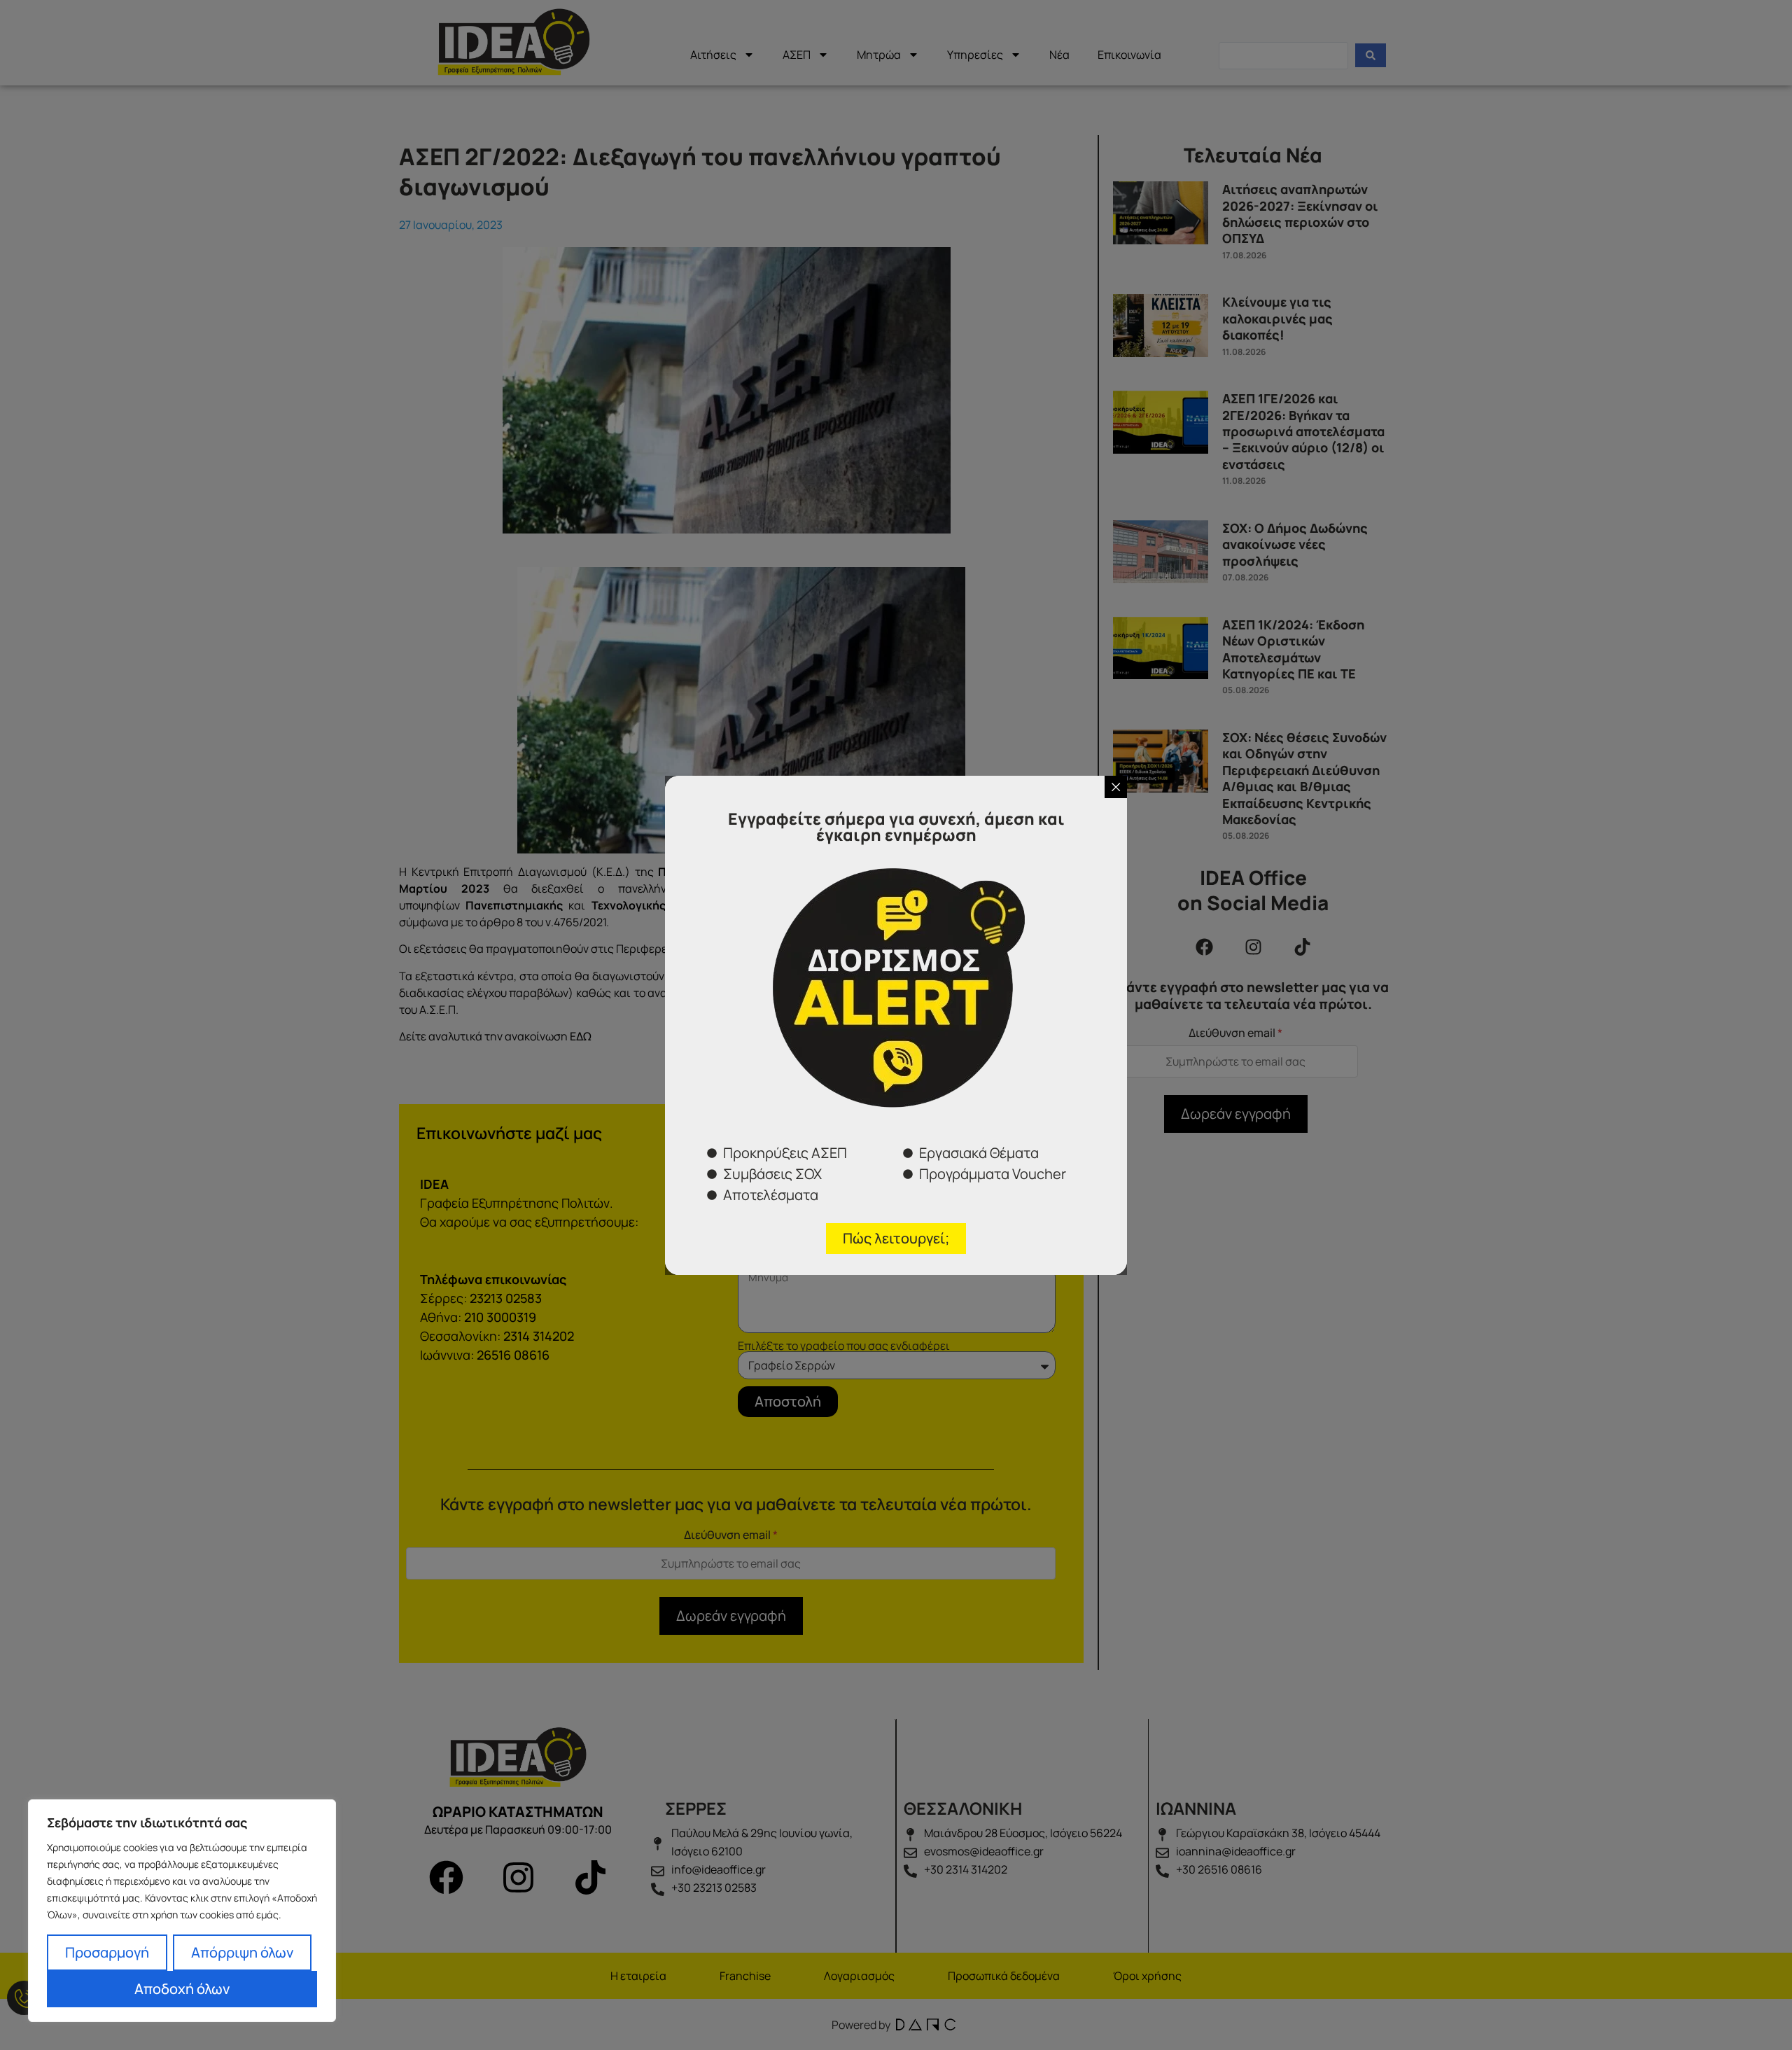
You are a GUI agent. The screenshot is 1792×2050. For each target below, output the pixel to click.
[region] (182, 1911)
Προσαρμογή (107, 1952)
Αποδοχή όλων (182, 1989)
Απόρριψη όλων (242, 1952)
